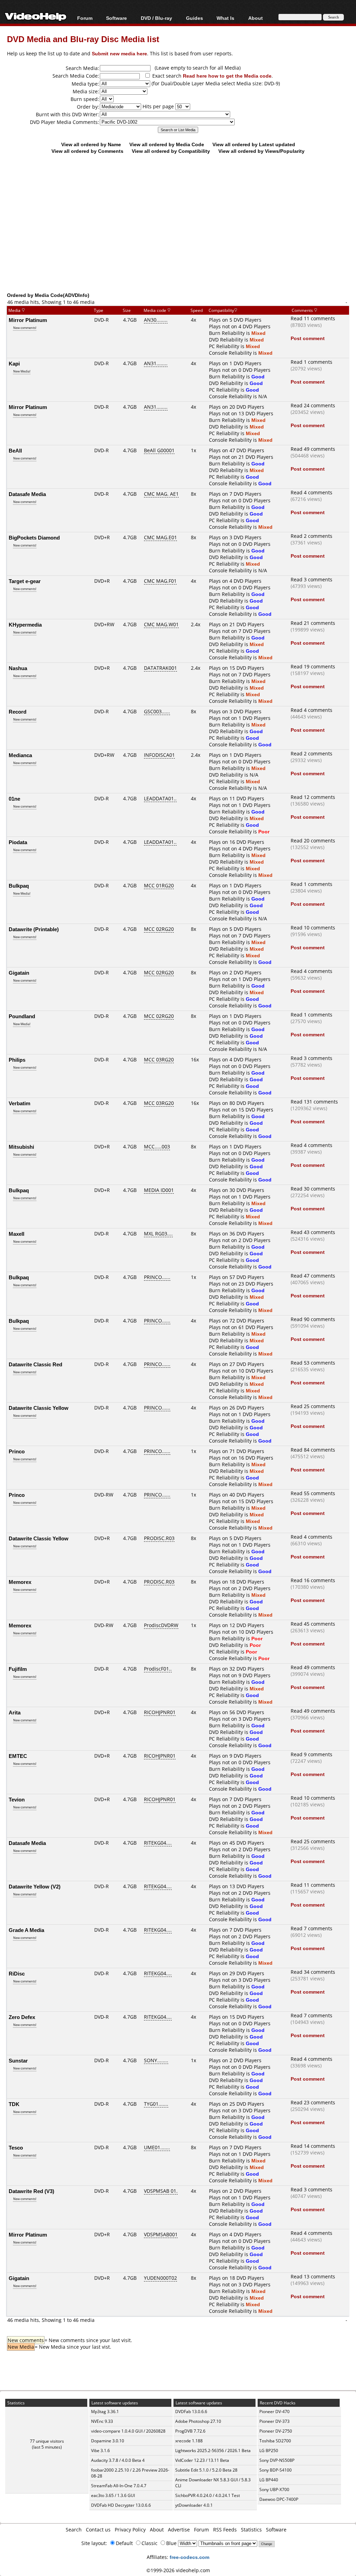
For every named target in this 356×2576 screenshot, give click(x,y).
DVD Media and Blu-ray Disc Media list (83, 39)
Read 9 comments (311, 1754)
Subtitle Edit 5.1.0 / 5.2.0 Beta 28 (206, 2470)
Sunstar (18, 2060)
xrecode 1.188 (189, 2441)
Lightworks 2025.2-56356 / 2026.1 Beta (213, 2451)
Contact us (98, 2530)
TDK (14, 2104)
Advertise (179, 2530)
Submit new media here (119, 53)
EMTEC (18, 1756)
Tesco (16, 2147)
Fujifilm (18, 1669)
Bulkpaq (19, 886)
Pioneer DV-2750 (276, 2431)
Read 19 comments (313, 666)
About (157, 2530)
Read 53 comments (313, 1363)
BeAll (15, 450)
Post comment (308, 338)
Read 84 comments (313, 1450)
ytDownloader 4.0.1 (194, 2505)
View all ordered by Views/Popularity (261, 151)
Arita (15, 1712)
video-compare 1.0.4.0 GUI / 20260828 (128, 2431)
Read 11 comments (313, 318)
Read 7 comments (311, 1928)
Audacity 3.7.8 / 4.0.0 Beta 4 (118, 2460)
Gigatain (19, 973)
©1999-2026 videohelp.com (178, 2570)
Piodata (18, 842)
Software (116, 18)
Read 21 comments (313, 623)
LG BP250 (269, 2451)
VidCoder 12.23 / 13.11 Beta (202, 2460)
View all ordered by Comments (87, 151)
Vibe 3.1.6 (100, 2451)
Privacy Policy (130, 2530)
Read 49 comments (313, 449)
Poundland (22, 1016)
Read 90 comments (313, 1319)
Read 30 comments (313, 1189)
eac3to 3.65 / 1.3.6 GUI (113, 2495)
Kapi (14, 363)
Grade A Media (26, 1930)
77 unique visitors (47, 2441)
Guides (195, 18)
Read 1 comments (311, 362)
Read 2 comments (311, 536)
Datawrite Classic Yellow (39, 1408)
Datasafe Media (27, 494)
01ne (14, 799)
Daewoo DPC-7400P (279, 2499)
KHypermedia (25, 625)
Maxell (17, 1234)
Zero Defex (22, 2017)
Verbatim (19, 1103)
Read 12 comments (313, 797)
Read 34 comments (313, 1972)
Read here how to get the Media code (227, 76)
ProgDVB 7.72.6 (190, 2431)
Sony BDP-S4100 (276, 2470)
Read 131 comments (314, 1102)
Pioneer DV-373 (274, 2421)
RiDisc (17, 1973)
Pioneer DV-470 (274, 2412)
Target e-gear (25, 581)
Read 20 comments (313, 841)
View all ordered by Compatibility (171, 151)
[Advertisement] (181, 235)
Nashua (18, 668)
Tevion (17, 1799)
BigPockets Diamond (34, 537)
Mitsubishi (21, 1147)
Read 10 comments (313, 928)
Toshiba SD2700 (275, 2441)
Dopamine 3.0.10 (108, 2441)
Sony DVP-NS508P (277, 2460)
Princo (17, 1451)
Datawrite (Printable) (34, 929)
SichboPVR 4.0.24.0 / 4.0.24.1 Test (208, 2495)
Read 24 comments (313, 405)
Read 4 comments (311, 492)
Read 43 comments (313, 1232)
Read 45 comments (313, 1624)
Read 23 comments (313, 2102)
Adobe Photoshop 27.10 (198, 2421)
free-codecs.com (189, 2557)
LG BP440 (269, 2480)
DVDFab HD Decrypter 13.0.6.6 (121, 2505)
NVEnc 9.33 (102, 2421)
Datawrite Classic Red (35, 1364)
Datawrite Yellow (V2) (35, 1886)
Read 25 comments (313, 1406)
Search (74, 2530)
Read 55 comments (313, 1493)
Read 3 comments (311, 579)
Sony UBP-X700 (274, 2489)
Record (18, 712)
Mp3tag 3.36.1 (105, 2412)
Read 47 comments (313, 1276)
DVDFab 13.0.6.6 (191, 2412)
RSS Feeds (225, 2530)
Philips (17, 1060)
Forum (85, 18)
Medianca (20, 755)
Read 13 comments (313, 2276)
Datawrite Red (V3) (31, 2191)
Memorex (20, 1582)
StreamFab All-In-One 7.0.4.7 (119, 2486)
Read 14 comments (313, 2146)
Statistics (251, 2530)
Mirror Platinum (28, 320)
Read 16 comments (313, 1580)
